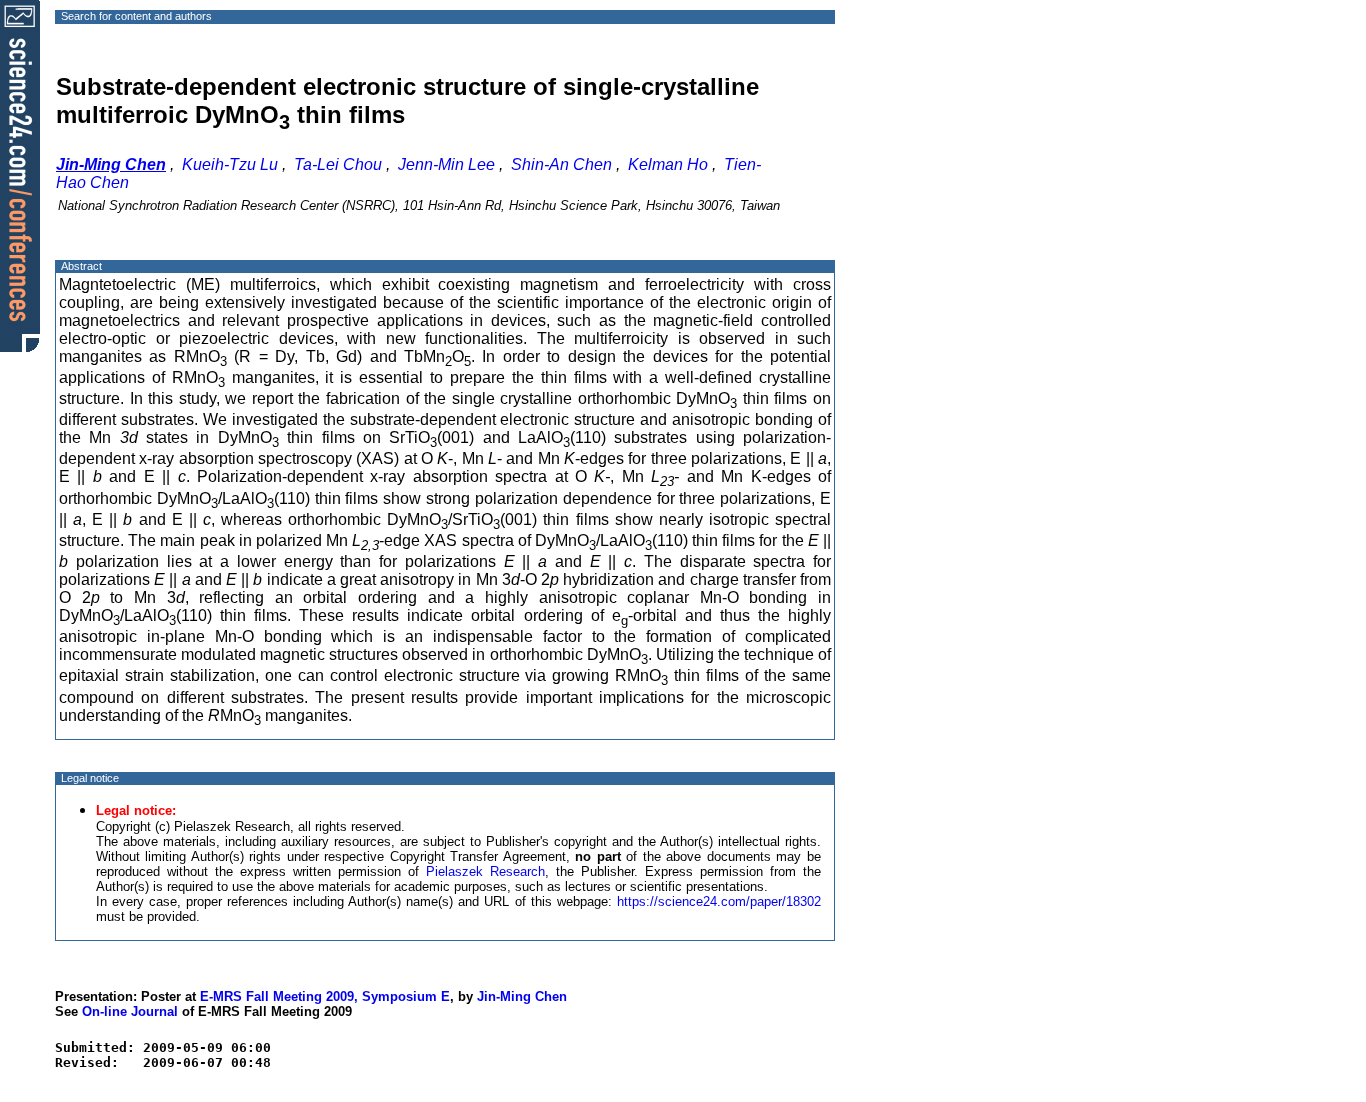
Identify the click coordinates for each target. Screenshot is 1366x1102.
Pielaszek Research (485, 871)
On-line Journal (130, 1011)
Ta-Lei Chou (338, 164)
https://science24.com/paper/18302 (719, 901)
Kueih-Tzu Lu (230, 164)
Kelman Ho (668, 164)
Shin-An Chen (561, 164)
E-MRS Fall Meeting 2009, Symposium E (325, 996)
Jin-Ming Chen (522, 996)
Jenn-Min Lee (446, 164)
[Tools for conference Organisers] (20, 175)
